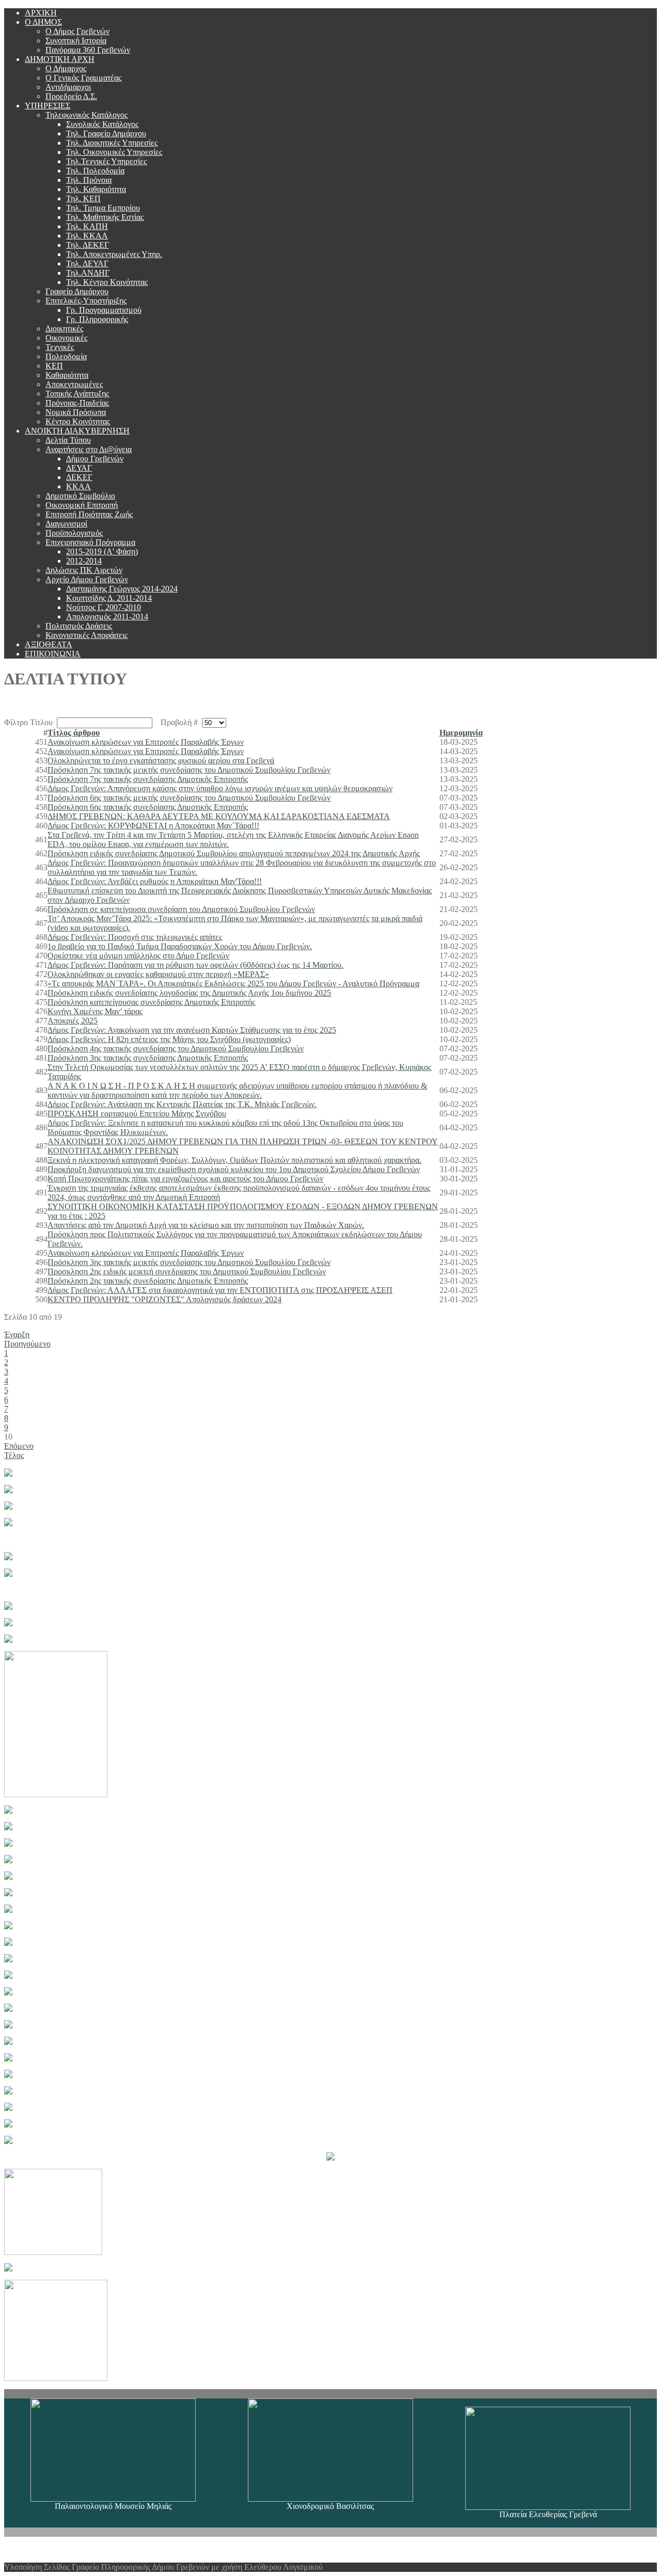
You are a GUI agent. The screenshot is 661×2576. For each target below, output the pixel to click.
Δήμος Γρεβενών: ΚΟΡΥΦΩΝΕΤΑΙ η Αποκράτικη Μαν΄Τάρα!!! (153, 826)
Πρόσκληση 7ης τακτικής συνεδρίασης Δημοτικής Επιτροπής (148, 779)
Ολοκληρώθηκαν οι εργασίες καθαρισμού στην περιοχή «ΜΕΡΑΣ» (158, 974)
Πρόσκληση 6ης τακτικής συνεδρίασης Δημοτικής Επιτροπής (148, 807)
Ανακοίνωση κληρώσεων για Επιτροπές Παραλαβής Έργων (146, 742)
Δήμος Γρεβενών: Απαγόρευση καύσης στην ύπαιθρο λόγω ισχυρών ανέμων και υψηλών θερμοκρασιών (220, 788)
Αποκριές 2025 (73, 1021)
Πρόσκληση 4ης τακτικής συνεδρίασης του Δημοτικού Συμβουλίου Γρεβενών (176, 1049)
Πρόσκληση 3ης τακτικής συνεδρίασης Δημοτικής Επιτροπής (148, 1058)
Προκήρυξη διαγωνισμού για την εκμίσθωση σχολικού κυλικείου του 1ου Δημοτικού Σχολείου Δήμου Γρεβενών (234, 1169)
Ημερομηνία (461, 733)
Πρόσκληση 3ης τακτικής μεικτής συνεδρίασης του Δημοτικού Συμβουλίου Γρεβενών (189, 1262)
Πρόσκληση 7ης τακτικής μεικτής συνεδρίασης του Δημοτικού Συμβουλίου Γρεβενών (189, 770)
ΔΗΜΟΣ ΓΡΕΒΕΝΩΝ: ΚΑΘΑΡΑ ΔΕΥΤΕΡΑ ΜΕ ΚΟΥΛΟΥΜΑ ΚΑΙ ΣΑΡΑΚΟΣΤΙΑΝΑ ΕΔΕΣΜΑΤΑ (219, 816)
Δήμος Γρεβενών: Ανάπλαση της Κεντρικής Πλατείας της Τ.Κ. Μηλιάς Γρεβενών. (182, 1104)
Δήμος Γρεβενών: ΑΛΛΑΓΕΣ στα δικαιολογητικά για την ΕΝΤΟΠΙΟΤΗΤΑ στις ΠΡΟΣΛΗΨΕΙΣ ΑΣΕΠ (220, 1290)
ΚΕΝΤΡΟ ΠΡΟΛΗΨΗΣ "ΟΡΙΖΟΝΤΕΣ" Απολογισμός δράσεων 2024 (164, 1299)
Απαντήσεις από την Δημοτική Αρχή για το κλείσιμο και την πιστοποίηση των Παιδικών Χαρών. (206, 1225)
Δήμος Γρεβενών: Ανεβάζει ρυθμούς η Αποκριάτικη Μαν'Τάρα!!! (155, 881)
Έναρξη (17, 1334)
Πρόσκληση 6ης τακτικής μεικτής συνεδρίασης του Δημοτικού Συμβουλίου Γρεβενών (189, 798)
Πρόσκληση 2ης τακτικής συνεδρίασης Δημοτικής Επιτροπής (148, 1281)
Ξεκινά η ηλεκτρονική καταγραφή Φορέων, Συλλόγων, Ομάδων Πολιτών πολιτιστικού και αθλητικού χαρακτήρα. (234, 1160)
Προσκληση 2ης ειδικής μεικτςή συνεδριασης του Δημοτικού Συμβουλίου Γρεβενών (187, 1271)
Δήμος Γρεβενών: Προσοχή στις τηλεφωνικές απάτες (135, 937)
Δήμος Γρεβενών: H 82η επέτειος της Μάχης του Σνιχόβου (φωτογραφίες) (169, 1039)
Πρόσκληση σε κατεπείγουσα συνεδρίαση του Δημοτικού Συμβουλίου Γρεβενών (181, 909)
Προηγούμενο (27, 1344)
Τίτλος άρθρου (74, 733)
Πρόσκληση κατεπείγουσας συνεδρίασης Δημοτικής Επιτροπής (151, 1002)
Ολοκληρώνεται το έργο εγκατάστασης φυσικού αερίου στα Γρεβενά (161, 761)
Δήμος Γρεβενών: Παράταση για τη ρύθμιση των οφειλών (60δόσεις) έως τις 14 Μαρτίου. (195, 965)
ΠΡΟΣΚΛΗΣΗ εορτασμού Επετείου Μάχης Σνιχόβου (137, 1114)
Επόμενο (19, 1446)
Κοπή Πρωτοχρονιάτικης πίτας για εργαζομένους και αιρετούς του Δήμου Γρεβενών (185, 1179)
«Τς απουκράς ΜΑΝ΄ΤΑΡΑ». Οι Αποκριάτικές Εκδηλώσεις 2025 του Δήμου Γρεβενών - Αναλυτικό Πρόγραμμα (233, 983)
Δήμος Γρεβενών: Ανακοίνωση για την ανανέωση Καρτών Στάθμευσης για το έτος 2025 (192, 1030)
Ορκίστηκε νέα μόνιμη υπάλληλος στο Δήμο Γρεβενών (138, 956)
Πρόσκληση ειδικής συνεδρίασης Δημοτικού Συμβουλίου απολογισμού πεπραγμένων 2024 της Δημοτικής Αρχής (234, 853)
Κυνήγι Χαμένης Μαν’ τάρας (95, 1011)
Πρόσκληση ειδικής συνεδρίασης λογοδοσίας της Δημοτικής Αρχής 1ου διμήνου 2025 (189, 993)
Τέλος (14, 1455)
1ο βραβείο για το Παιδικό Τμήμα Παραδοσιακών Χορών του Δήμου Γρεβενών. (180, 946)
